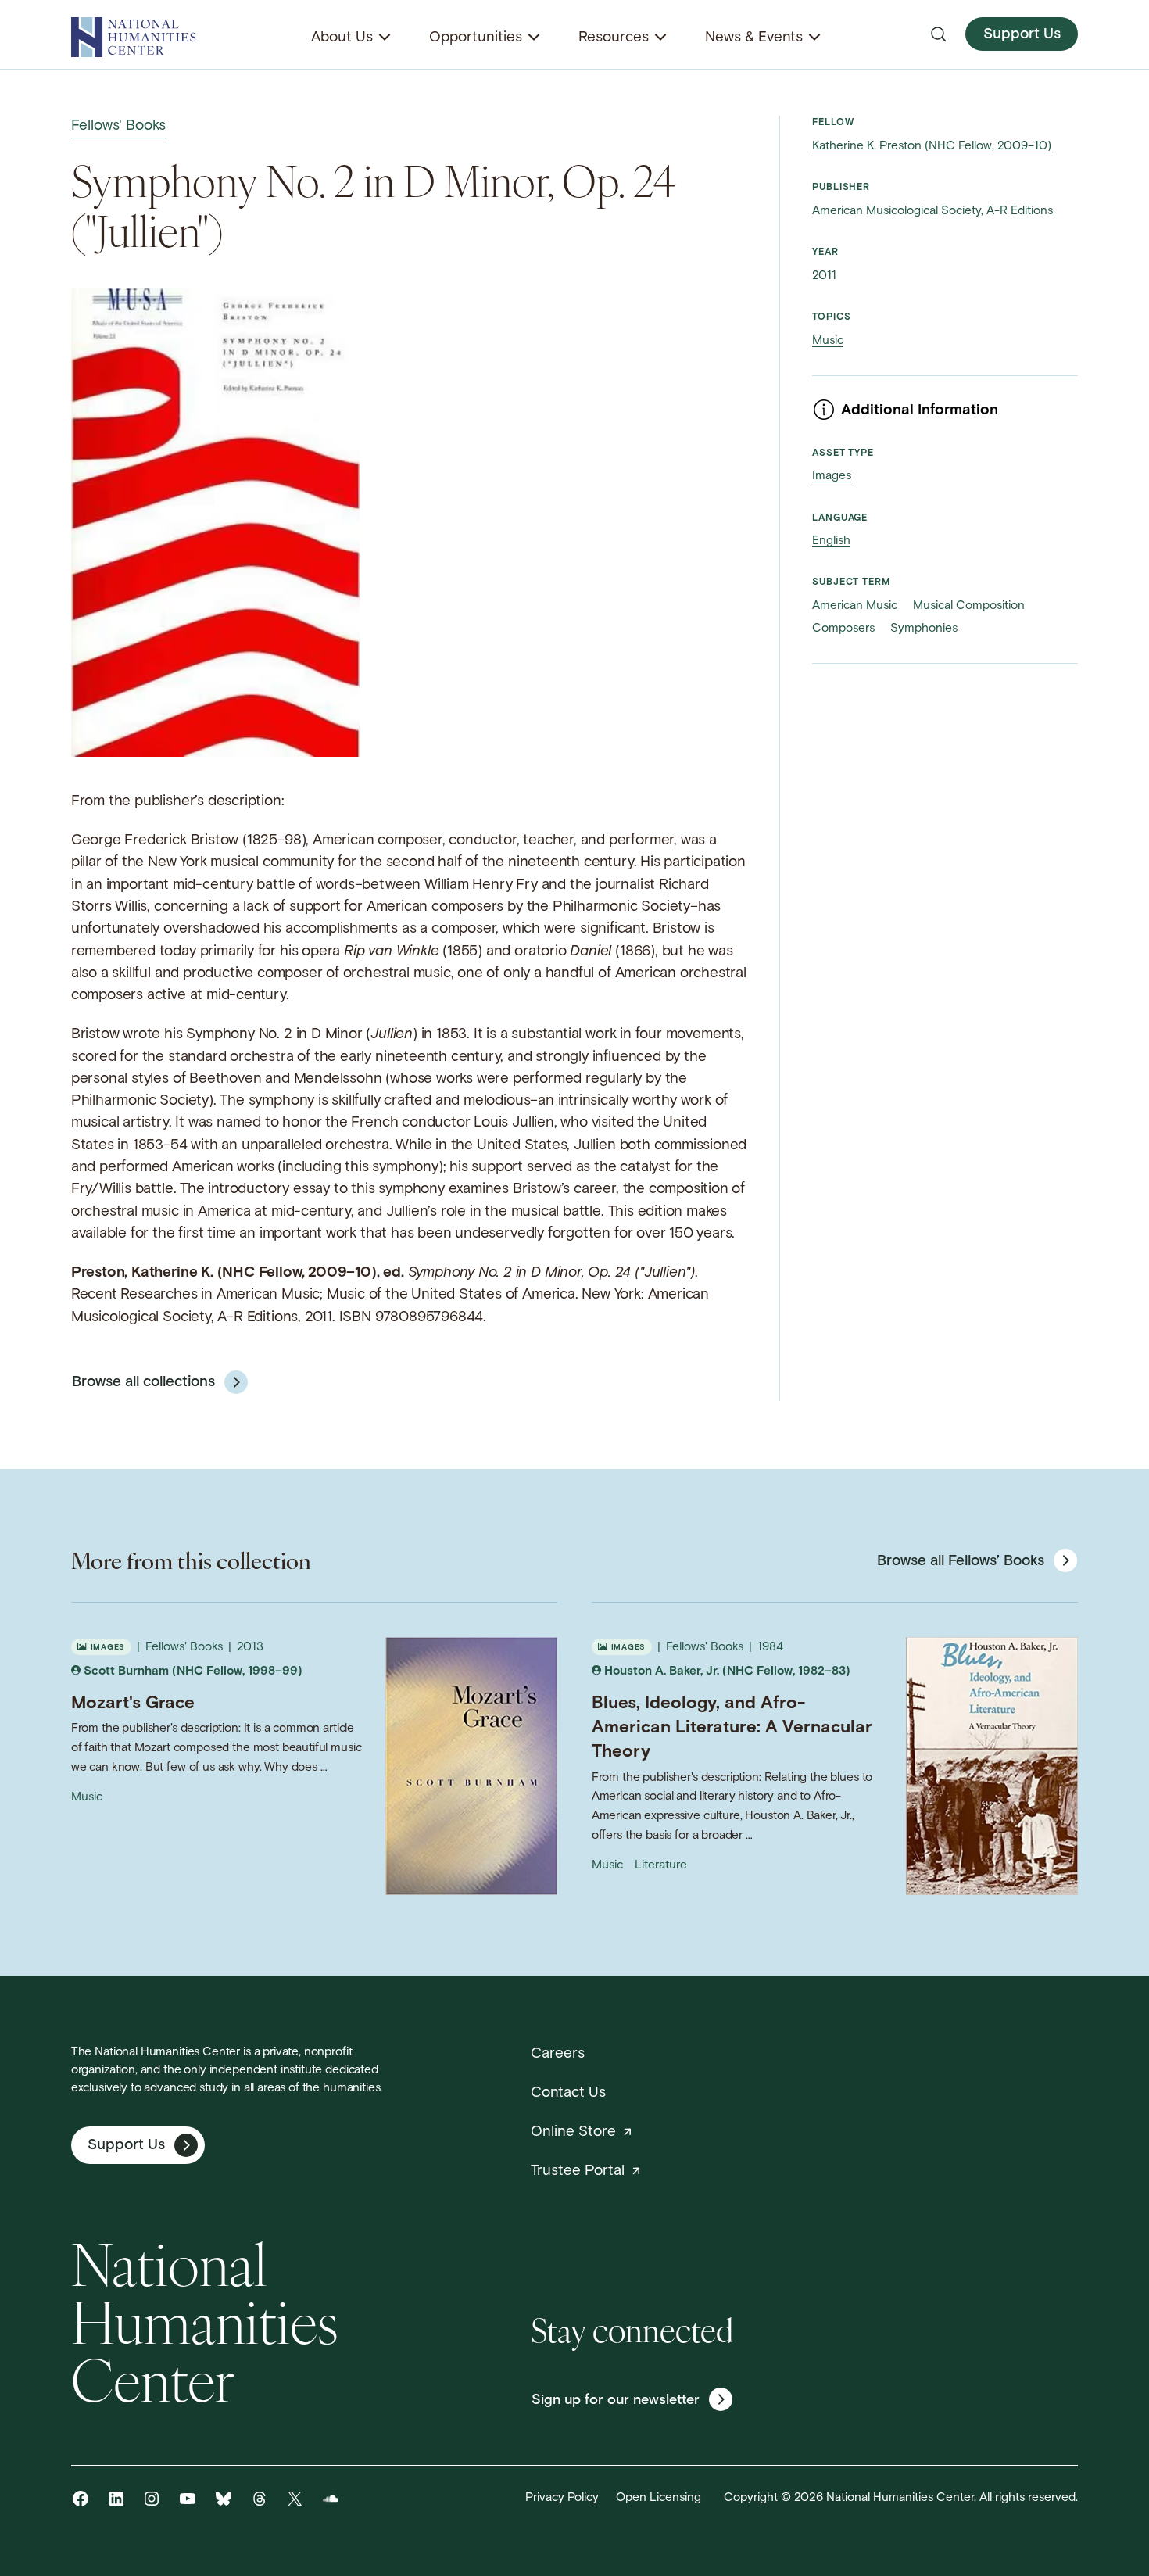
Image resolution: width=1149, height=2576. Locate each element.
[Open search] (939, 34)
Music (828, 341)
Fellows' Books (118, 126)
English (831, 541)
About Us (342, 38)
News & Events (754, 38)
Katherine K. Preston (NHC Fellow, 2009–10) (932, 146)
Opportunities (476, 38)
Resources (614, 38)
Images (832, 476)
